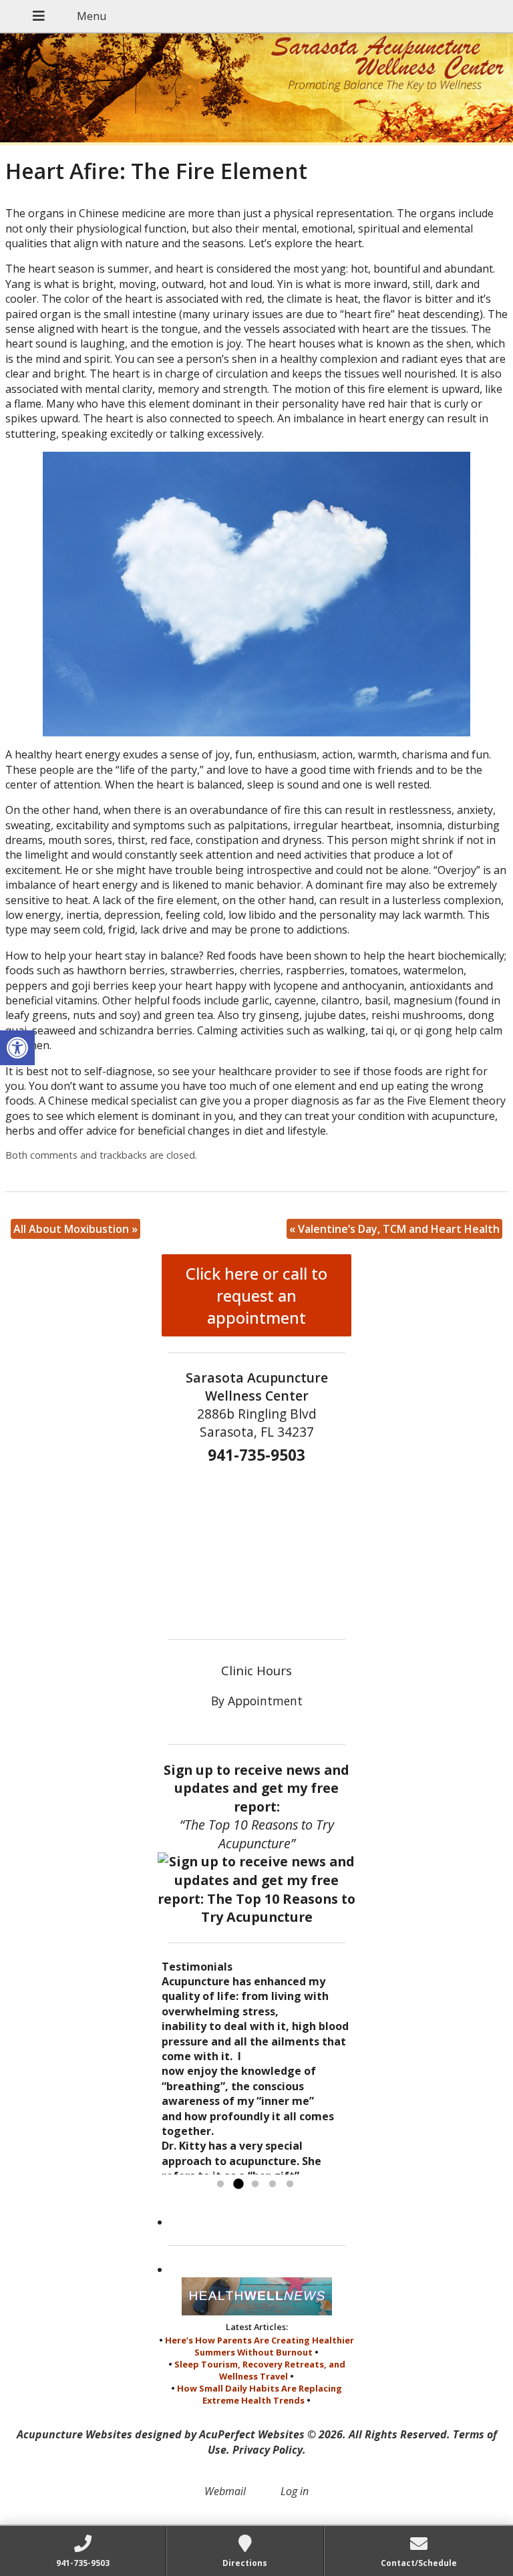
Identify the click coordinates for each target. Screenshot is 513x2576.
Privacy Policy (268, 2450)
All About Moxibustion (75, 1229)
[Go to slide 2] (238, 2184)
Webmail (225, 2491)
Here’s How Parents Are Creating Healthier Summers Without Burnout (260, 2346)
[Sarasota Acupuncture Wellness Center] (256, 89)
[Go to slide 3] (255, 2184)
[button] (17, 1048)
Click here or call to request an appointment (256, 1295)
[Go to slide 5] (290, 2184)
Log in (295, 2491)
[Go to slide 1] (220, 2184)
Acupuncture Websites (74, 2434)
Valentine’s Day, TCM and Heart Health (394, 1229)
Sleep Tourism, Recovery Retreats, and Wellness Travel (260, 2370)
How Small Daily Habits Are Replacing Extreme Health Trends (260, 2394)
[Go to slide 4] (273, 2184)
